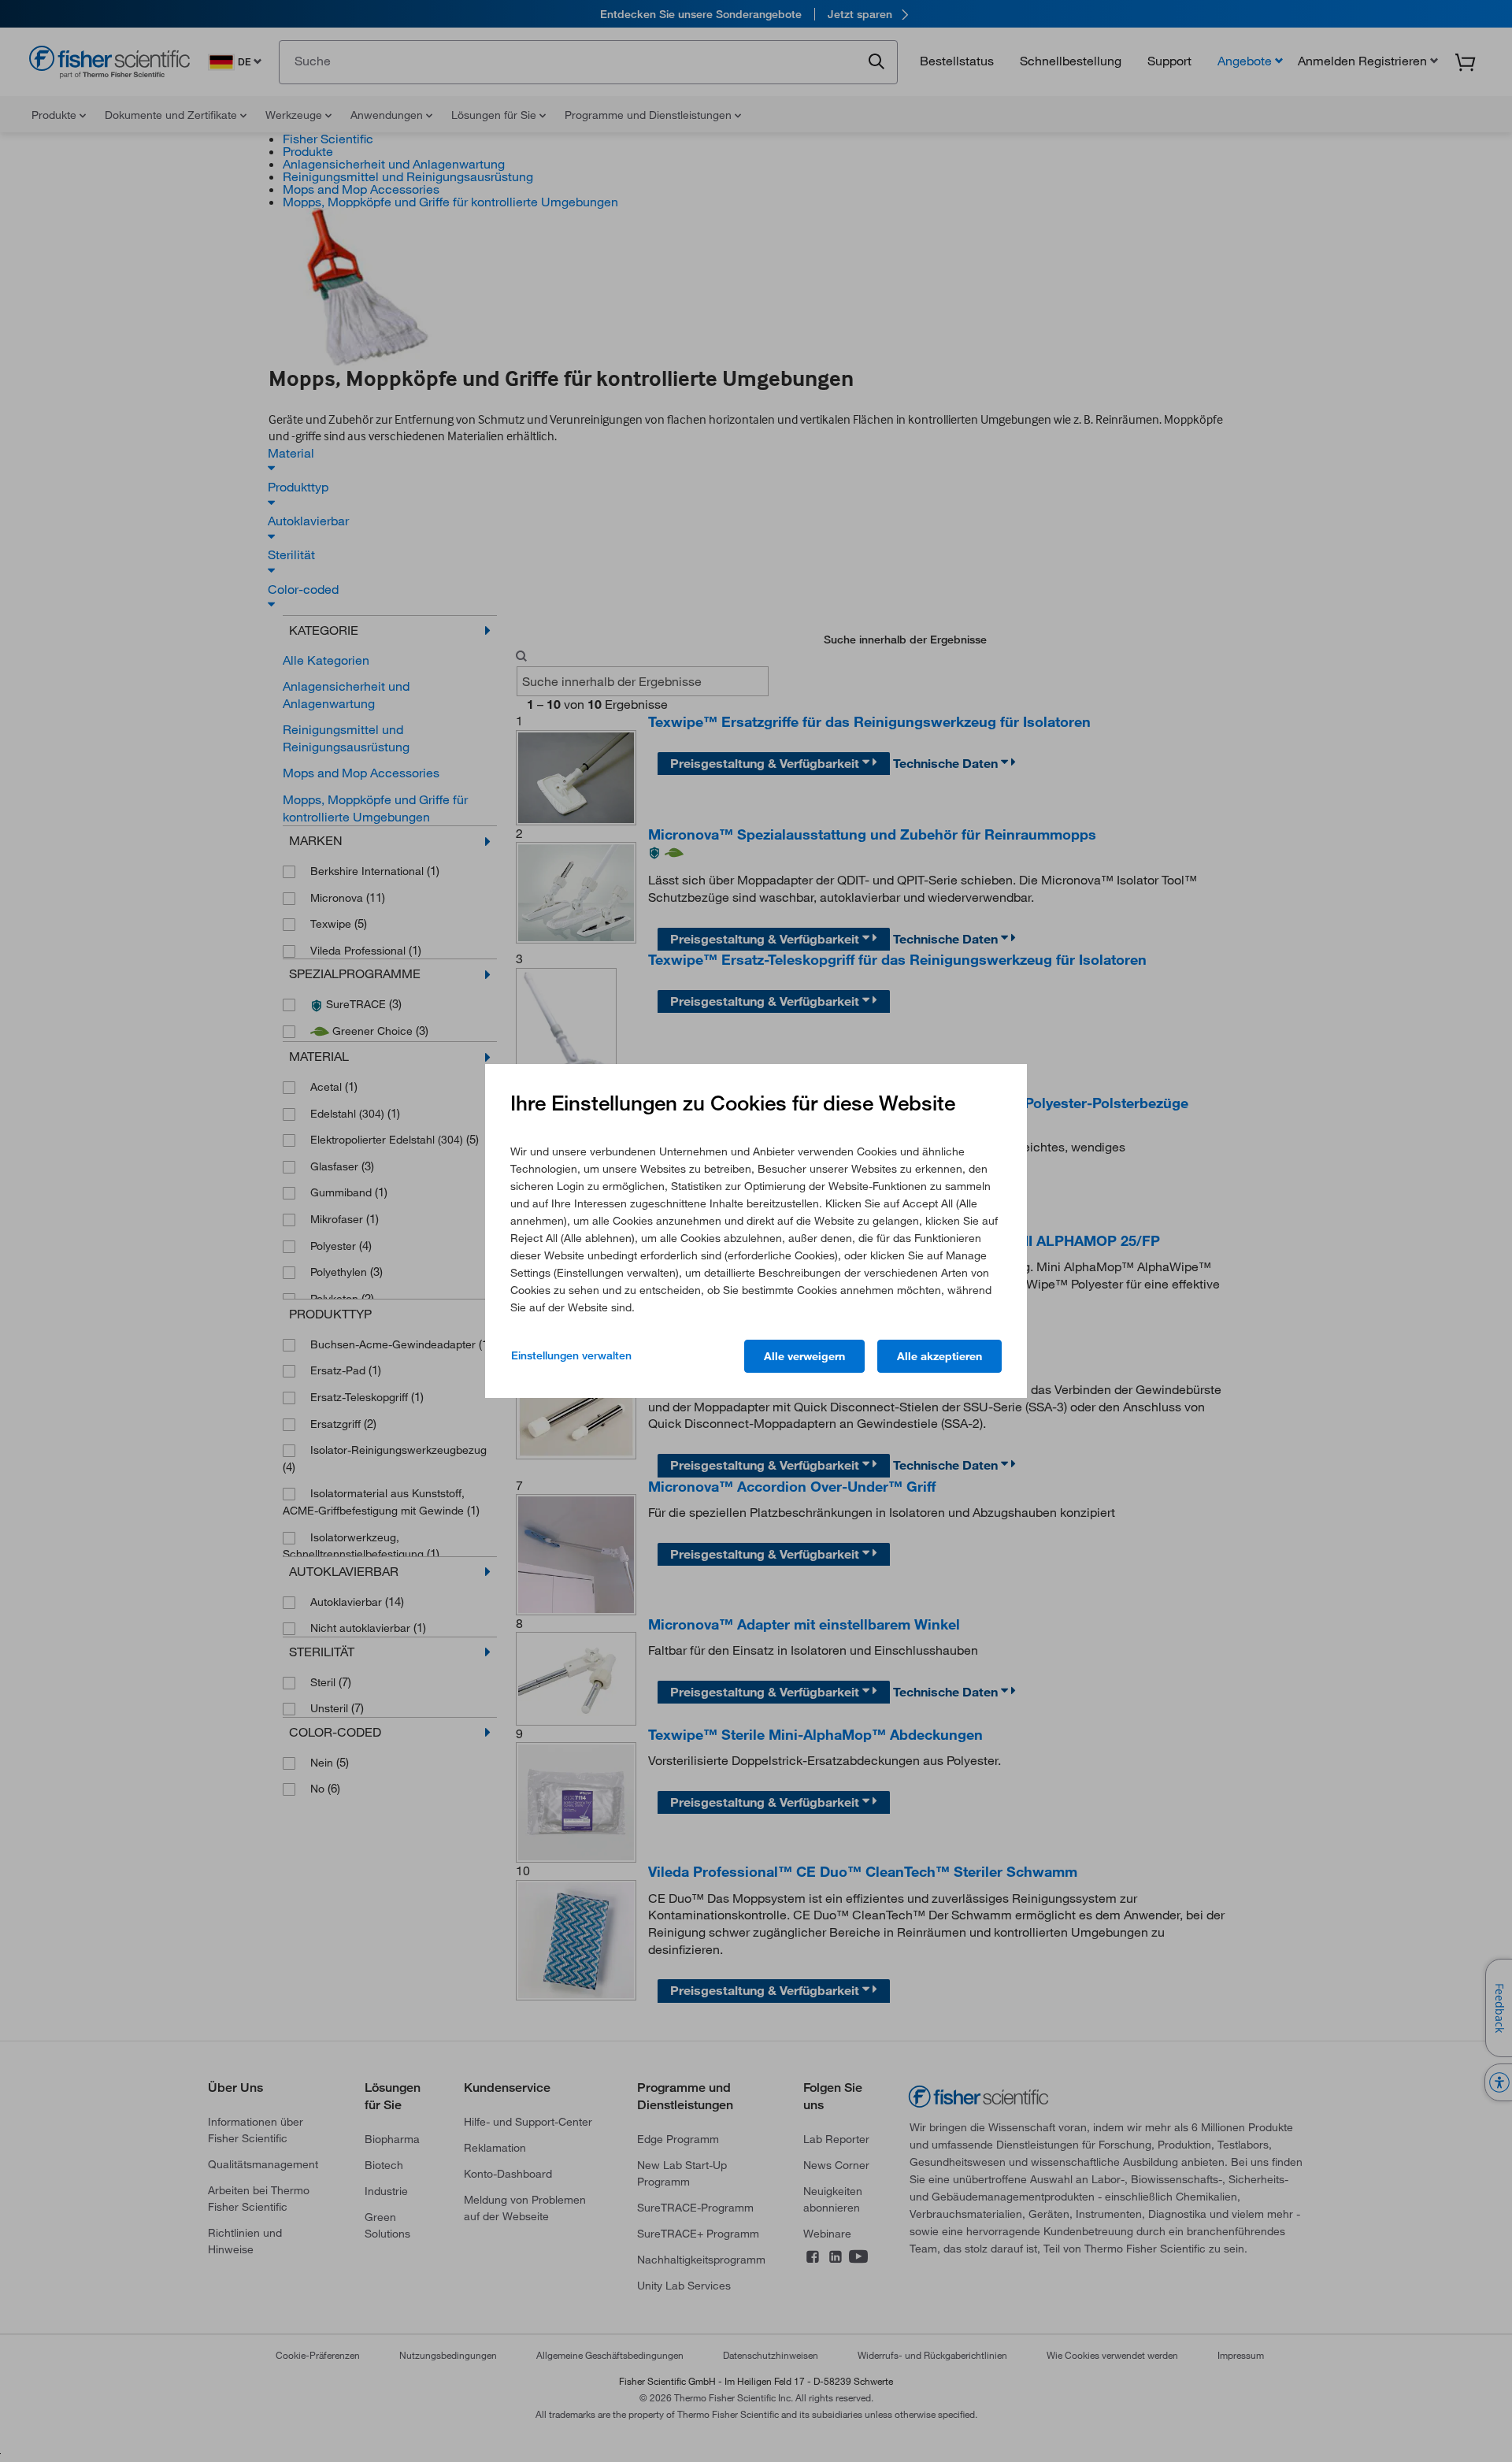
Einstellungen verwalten (571, 1355)
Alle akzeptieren (939, 1356)
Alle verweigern (804, 1356)
